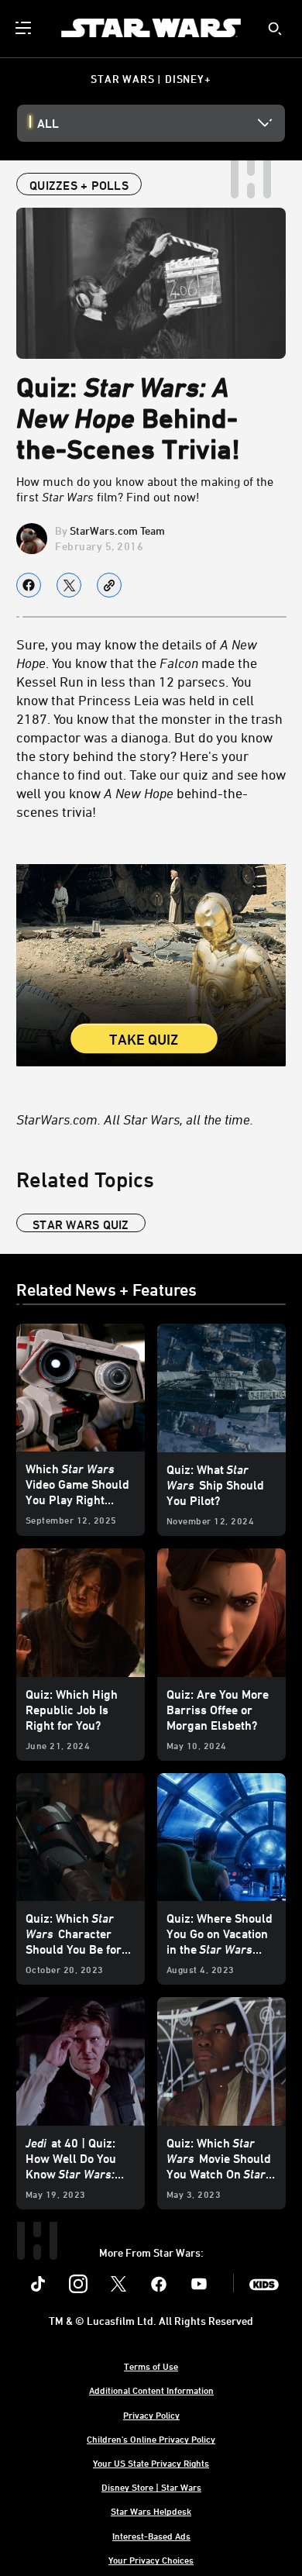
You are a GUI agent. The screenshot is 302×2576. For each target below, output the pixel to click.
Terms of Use (151, 2366)
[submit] (275, 29)
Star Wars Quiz (81, 1224)
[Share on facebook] (29, 585)
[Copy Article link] (109, 585)
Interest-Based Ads (151, 2536)
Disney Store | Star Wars (151, 2487)
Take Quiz (144, 1040)
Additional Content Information (151, 2390)
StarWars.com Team (117, 530)
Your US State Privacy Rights (151, 2463)
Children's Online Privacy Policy (151, 2439)
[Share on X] (69, 585)
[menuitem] (25, 28)
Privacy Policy (151, 2415)
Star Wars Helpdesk (151, 2511)
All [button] (48, 123)
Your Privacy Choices (151, 2560)
